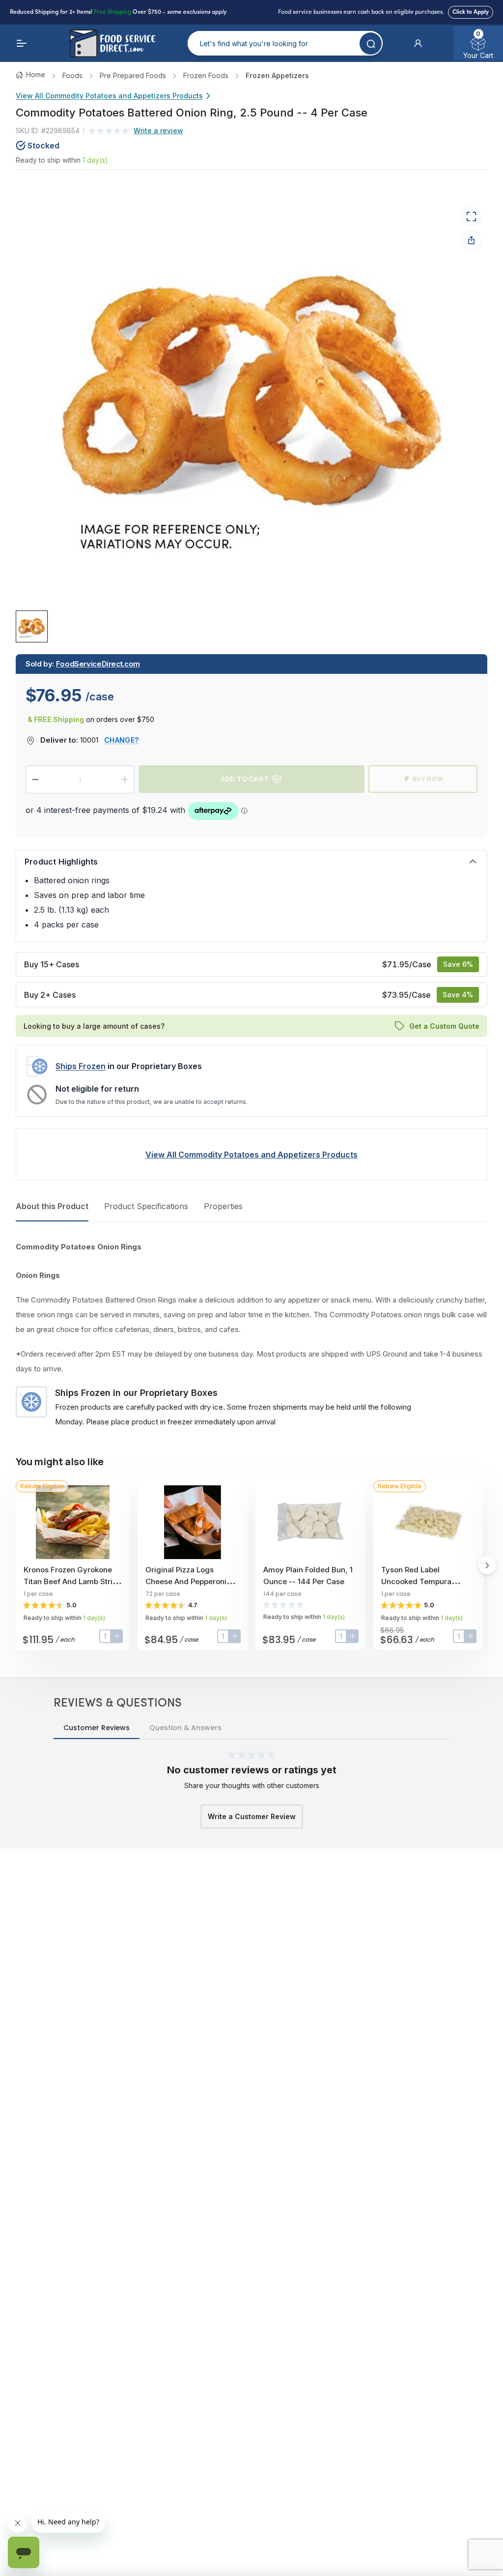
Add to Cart (245, 779)
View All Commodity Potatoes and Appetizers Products (109, 96)
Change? (121, 740)
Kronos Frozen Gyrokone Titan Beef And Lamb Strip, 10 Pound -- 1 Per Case (71, 1581)
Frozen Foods (206, 75)
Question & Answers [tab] (185, 1728)
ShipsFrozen (81, 1066)
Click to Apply (471, 12)
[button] (418, 43)
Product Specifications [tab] (146, 1206)
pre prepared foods (133, 75)
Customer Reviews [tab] (97, 1728)
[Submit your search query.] (371, 43)
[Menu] (22, 43)
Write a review (158, 130)
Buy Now (428, 779)
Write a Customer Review (252, 1816)
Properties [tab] (223, 1206)
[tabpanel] (251, 1334)
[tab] (32, 626)
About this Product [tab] (52, 1206)
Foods (72, 75)
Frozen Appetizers (277, 75)
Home (36, 74)
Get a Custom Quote (444, 1026)
